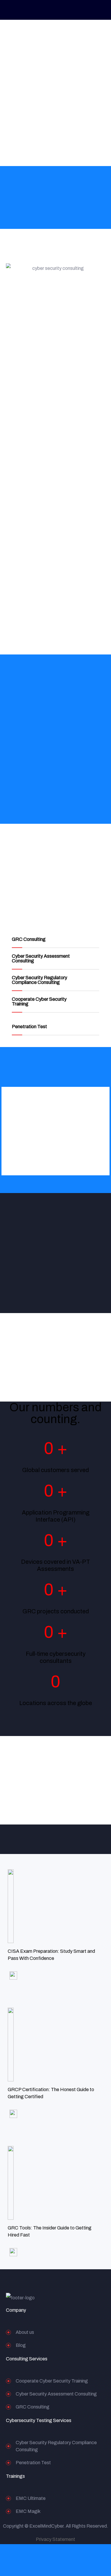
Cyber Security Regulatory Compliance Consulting (40, 980)
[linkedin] (87, 2298)
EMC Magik (28, 2511)
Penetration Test (29, 1027)
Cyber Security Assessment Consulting (41, 958)
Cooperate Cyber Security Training (39, 1001)
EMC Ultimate (31, 2498)
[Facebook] (75, 2298)
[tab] (55, 940)
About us (25, 2332)
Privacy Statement (55, 2539)
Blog (21, 2345)
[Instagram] (98, 2298)
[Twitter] (63, 2298)
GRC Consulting (29, 939)
